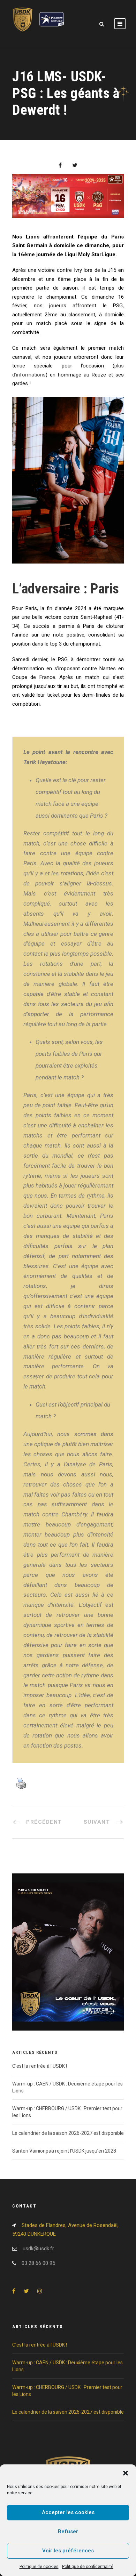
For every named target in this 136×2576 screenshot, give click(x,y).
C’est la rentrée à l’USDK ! (40, 2066)
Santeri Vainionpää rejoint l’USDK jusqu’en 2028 (64, 2151)
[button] (126, 2473)
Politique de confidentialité (88, 2567)
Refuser (68, 2532)
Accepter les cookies (68, 2512)
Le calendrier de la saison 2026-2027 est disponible (68, 2133)
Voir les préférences (68, 2551)
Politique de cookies (39, 2567)
